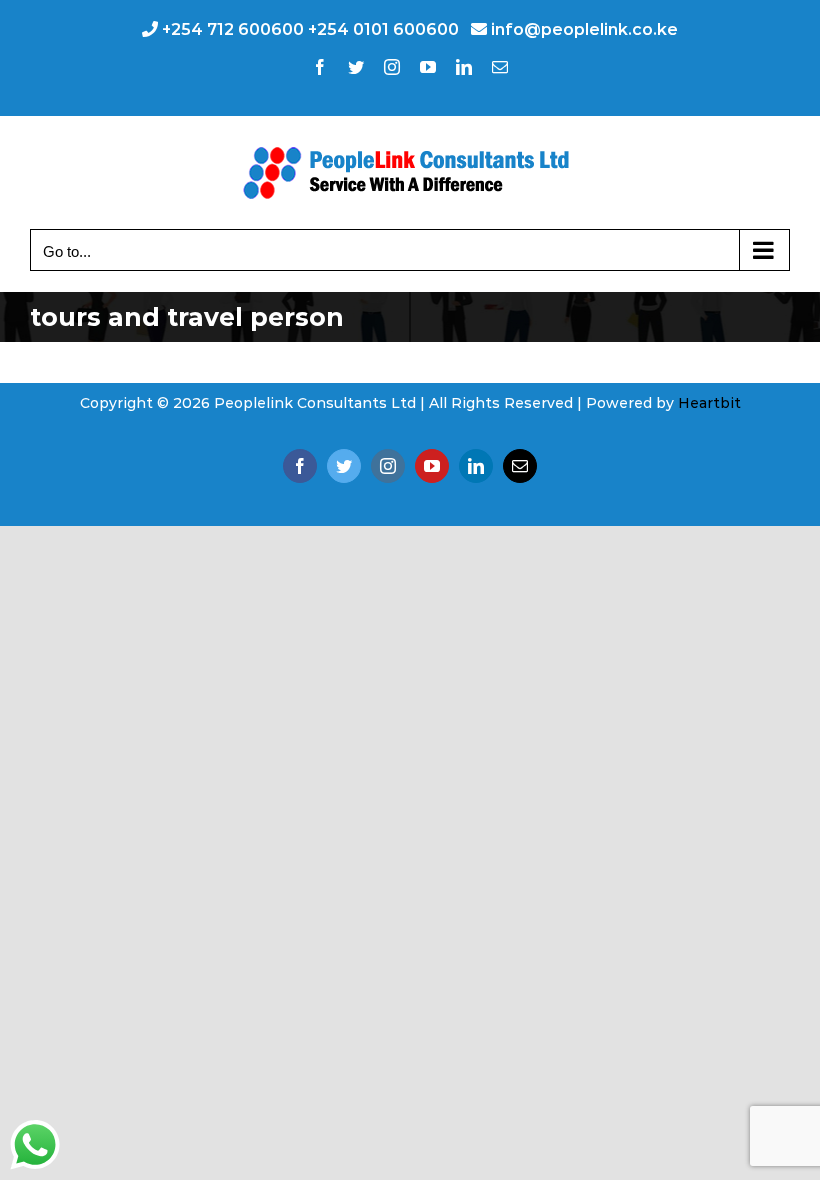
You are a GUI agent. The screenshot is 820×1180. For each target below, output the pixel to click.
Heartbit (709, 403)
